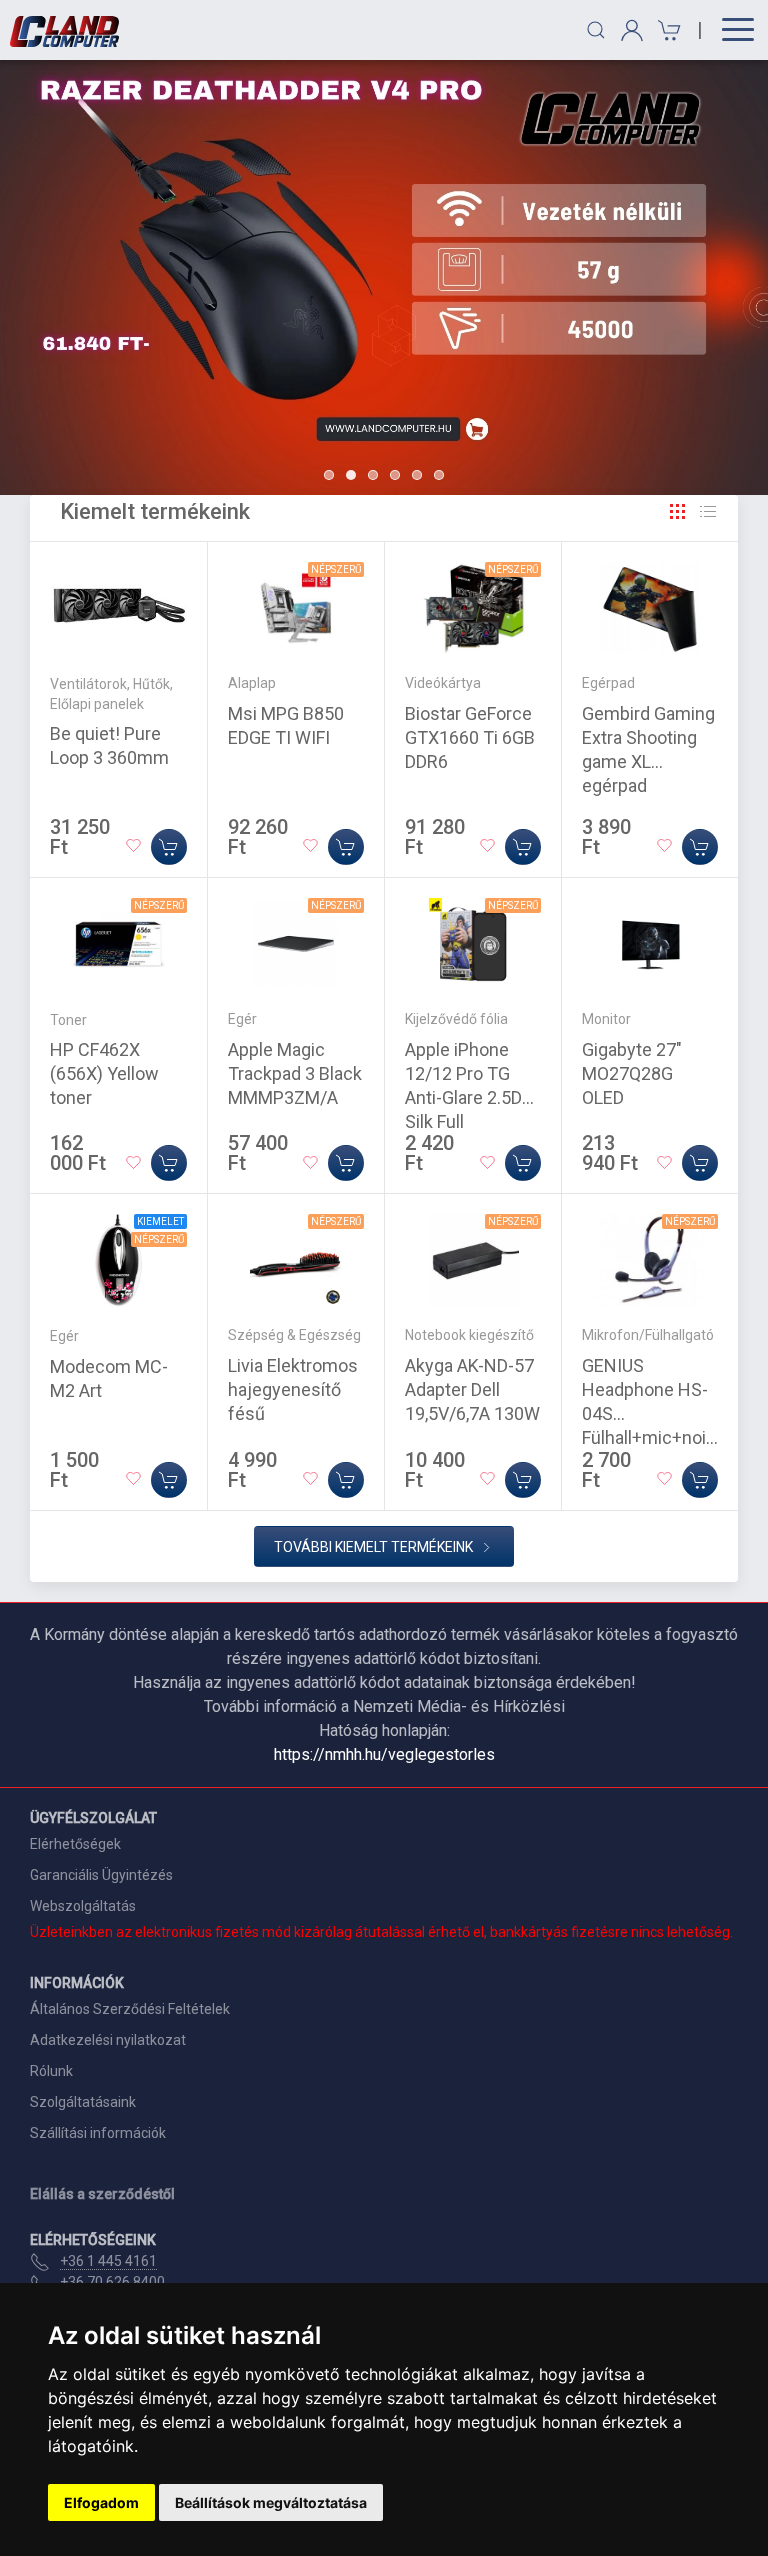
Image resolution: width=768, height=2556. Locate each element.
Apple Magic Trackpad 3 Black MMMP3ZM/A (295, 1073)
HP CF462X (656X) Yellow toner (104, 1073)
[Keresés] (596, 30)
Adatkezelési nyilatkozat (108, 2040)
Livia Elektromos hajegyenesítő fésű (293, 1389)
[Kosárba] (169, 847)
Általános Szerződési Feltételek (130, 2009)
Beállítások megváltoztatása (271, 2502)
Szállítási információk (98, 2133)
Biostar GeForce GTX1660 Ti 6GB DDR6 (470, 737)
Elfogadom (101, 2502)
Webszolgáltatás (83, 1906)
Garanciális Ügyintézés (101, 1875)
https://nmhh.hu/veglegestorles (384, 1754)
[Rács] (678, 512)
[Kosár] (666, 30)
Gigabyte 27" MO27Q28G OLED (632, 1073)
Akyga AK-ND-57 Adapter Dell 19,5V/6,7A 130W (472, 1389)
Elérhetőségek (75, 1844)
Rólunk (51, 2071)
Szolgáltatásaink (83, 2102)
